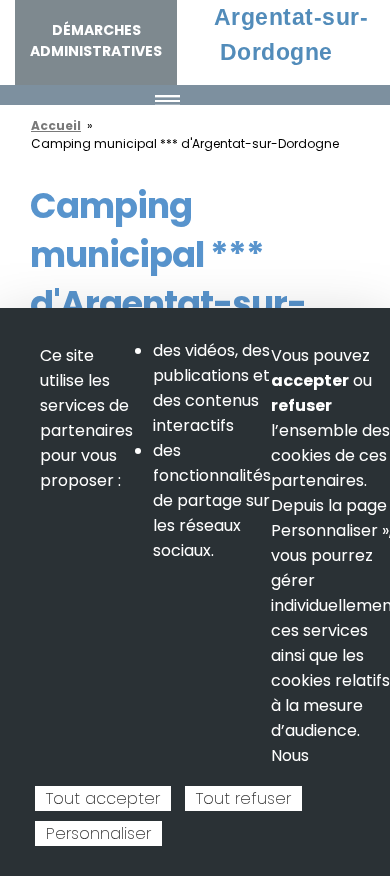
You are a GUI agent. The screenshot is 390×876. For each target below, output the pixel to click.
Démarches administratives (96, 40)
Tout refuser (243, 798)
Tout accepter (103, 798)
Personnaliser (98, 833)
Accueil (56, 125)
